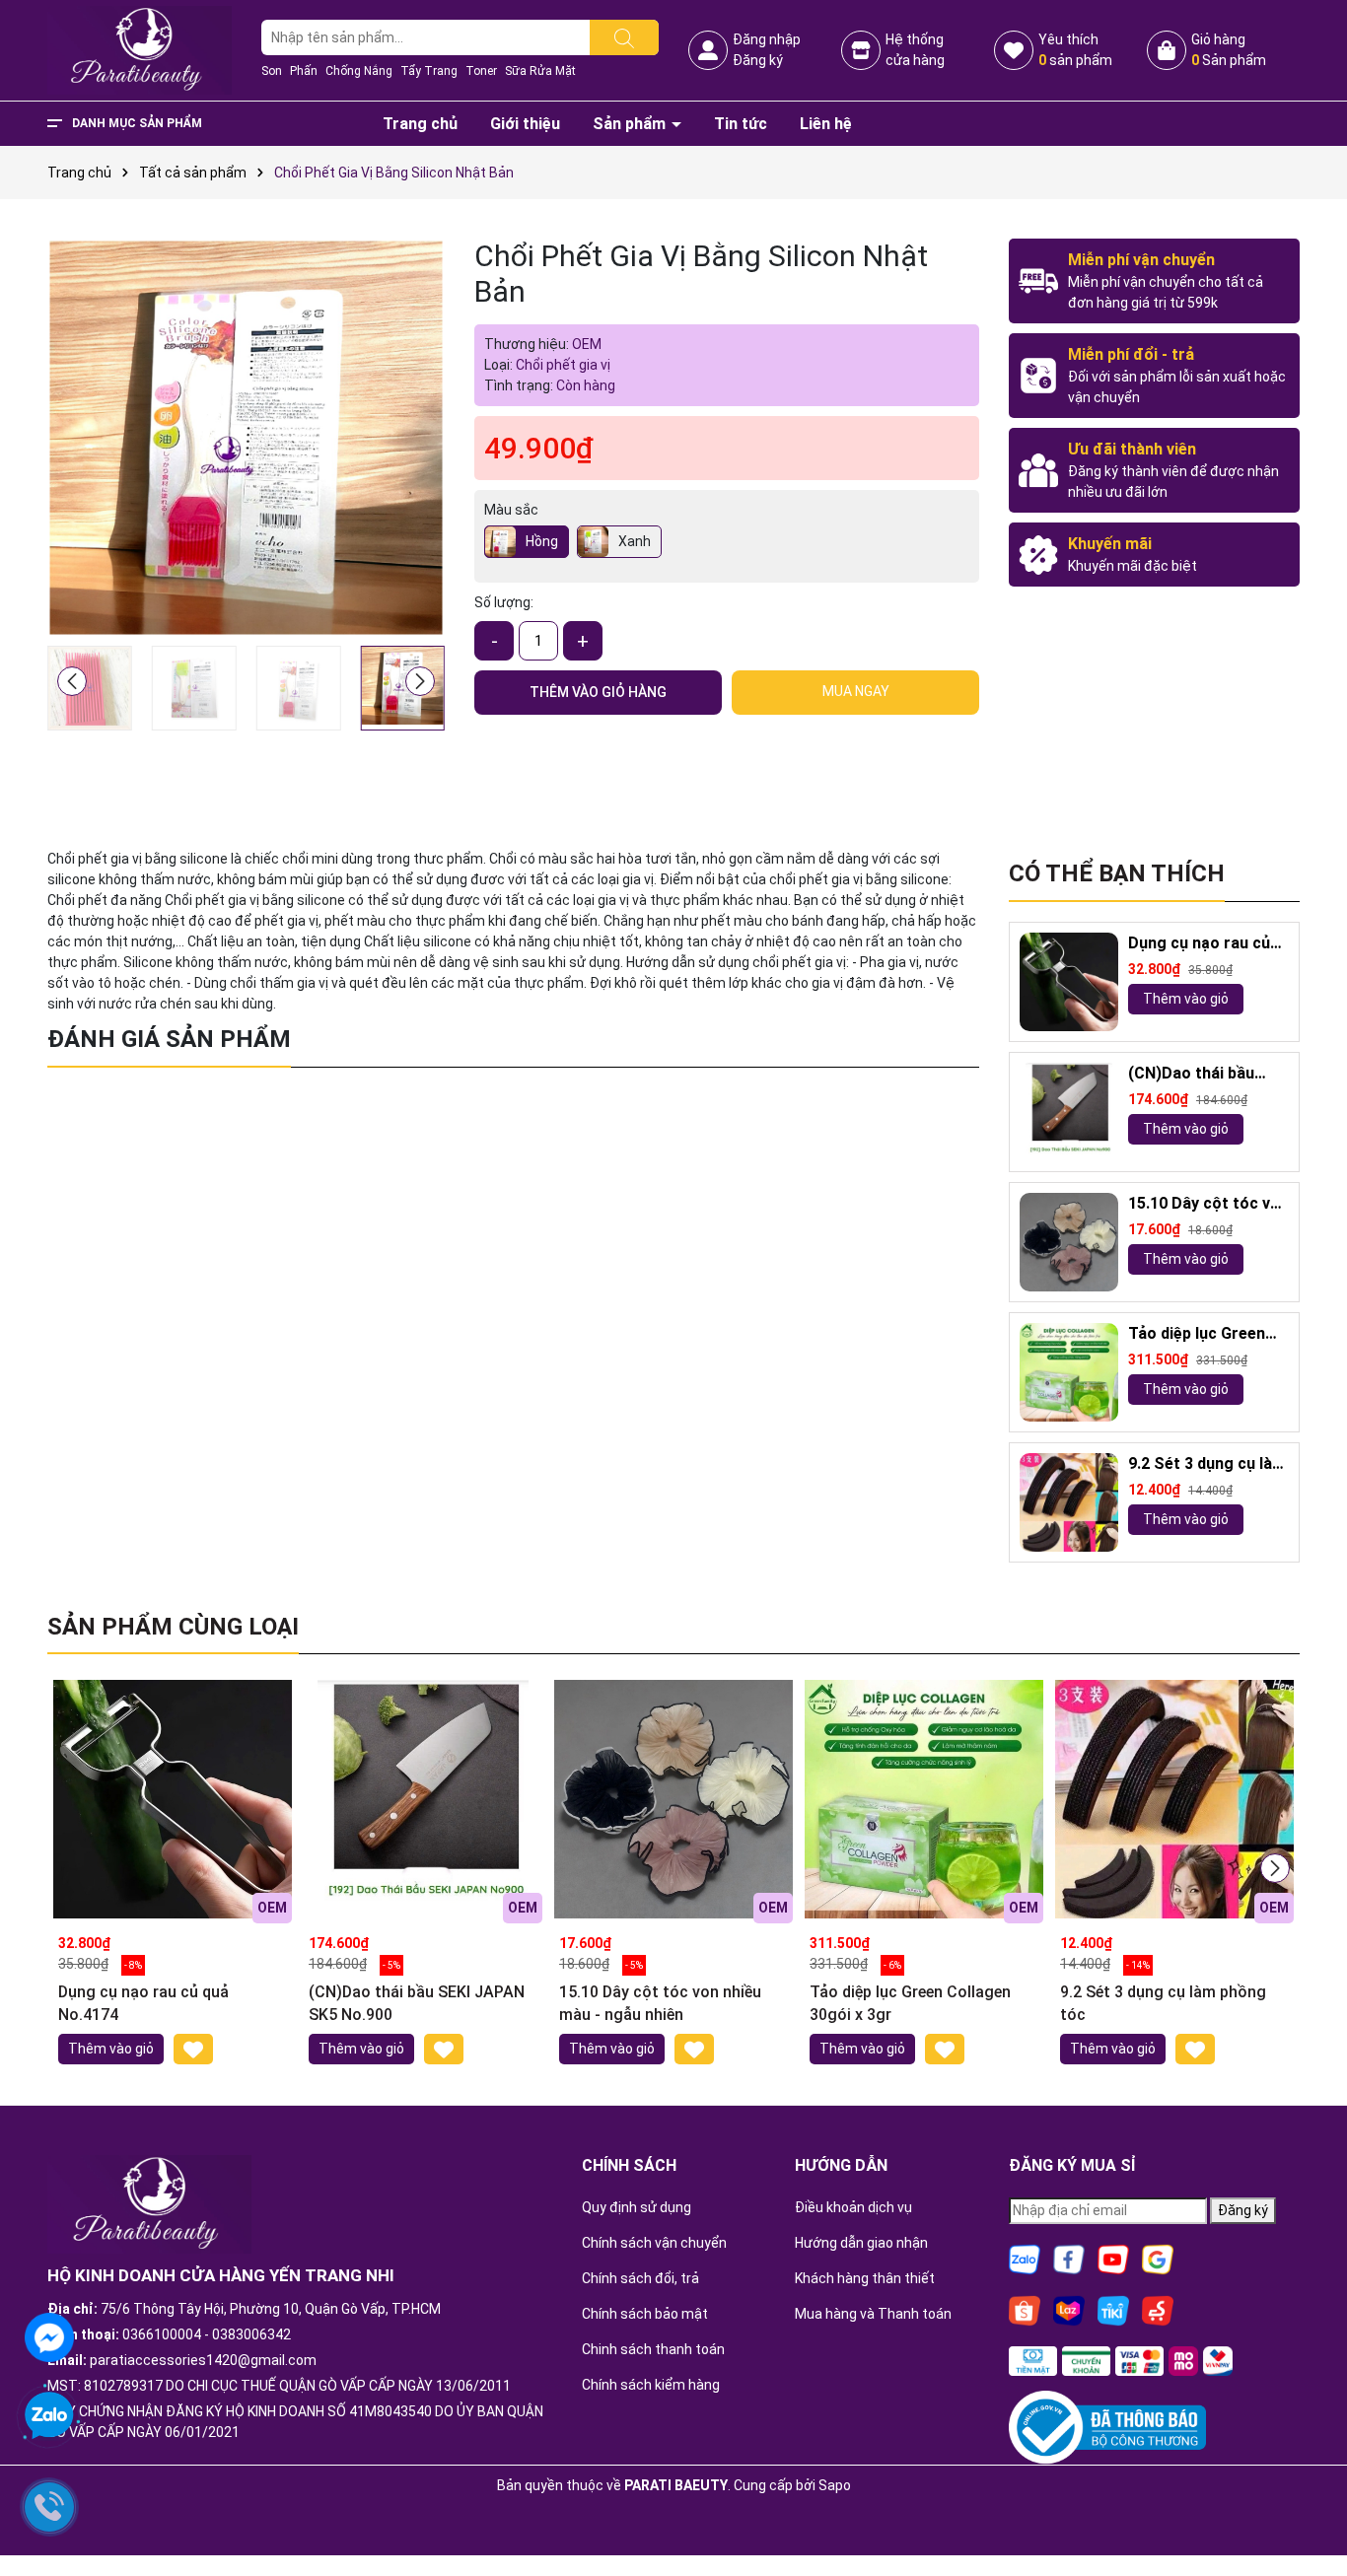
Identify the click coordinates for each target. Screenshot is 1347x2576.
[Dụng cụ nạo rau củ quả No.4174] (1069, 982)
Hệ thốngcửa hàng (915, 50)
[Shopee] (1025, 2309)
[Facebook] (1069, 2258)
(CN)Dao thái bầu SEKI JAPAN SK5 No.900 (1191, 1074)
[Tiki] (1113, 2309)
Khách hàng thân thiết (865, 2278)
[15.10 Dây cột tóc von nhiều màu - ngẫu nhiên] (1069, 1242)
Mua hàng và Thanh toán (873, 2314)
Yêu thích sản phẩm (1075, 50)
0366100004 (162, 2334)
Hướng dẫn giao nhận (861, 2243)
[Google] (1158, 2258)
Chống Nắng (359, 71)
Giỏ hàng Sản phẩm (1229, 50)
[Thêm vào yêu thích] (193, 2049)
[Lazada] (1069, 2309)
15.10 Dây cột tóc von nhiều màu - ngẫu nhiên (1208, 1204)
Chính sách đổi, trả (640, 2278)
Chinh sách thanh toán (653, 2349)
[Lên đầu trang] (1308, 2507)
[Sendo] (1158, 2309)
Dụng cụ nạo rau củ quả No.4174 (1199, 944)
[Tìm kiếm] (624, 37)
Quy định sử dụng (637, 2207)
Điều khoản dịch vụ (853, 2207)
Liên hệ (826, 124)
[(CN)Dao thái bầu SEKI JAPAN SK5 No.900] (1069, 1112)
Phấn (304, 71)
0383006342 (251, 2334)
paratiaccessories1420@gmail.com (203, 2360)
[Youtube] (1113, 2258)
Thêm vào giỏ (1186, 999)
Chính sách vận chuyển (654, 2243)
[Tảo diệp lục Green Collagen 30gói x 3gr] (1069, 1372)
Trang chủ (420, 124)
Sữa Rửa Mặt (540, 71)
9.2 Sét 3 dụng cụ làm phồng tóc (1207, 1464)
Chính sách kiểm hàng (651, 2385)
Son (272, 71)
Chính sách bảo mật (645, 2314)
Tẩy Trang (429, 71)
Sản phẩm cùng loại (173, 1627)
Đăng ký (758, 60)
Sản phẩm (631, 124)
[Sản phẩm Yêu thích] (1014, 50)
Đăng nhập (767, 39)
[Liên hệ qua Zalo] (49, 2416)
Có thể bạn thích (1117, 873)
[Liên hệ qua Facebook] (49, 2335)
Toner (481, 71)
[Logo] (140, 49)
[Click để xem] (246, 437)
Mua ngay (856, 691)
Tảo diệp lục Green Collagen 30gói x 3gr (1204, 1334)
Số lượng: (504, 602)
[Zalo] (1025, 2258)
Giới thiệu (525, 124)
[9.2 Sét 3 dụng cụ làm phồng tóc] (1069, 1502)
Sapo (835, 2485)
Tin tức (741, 124)
